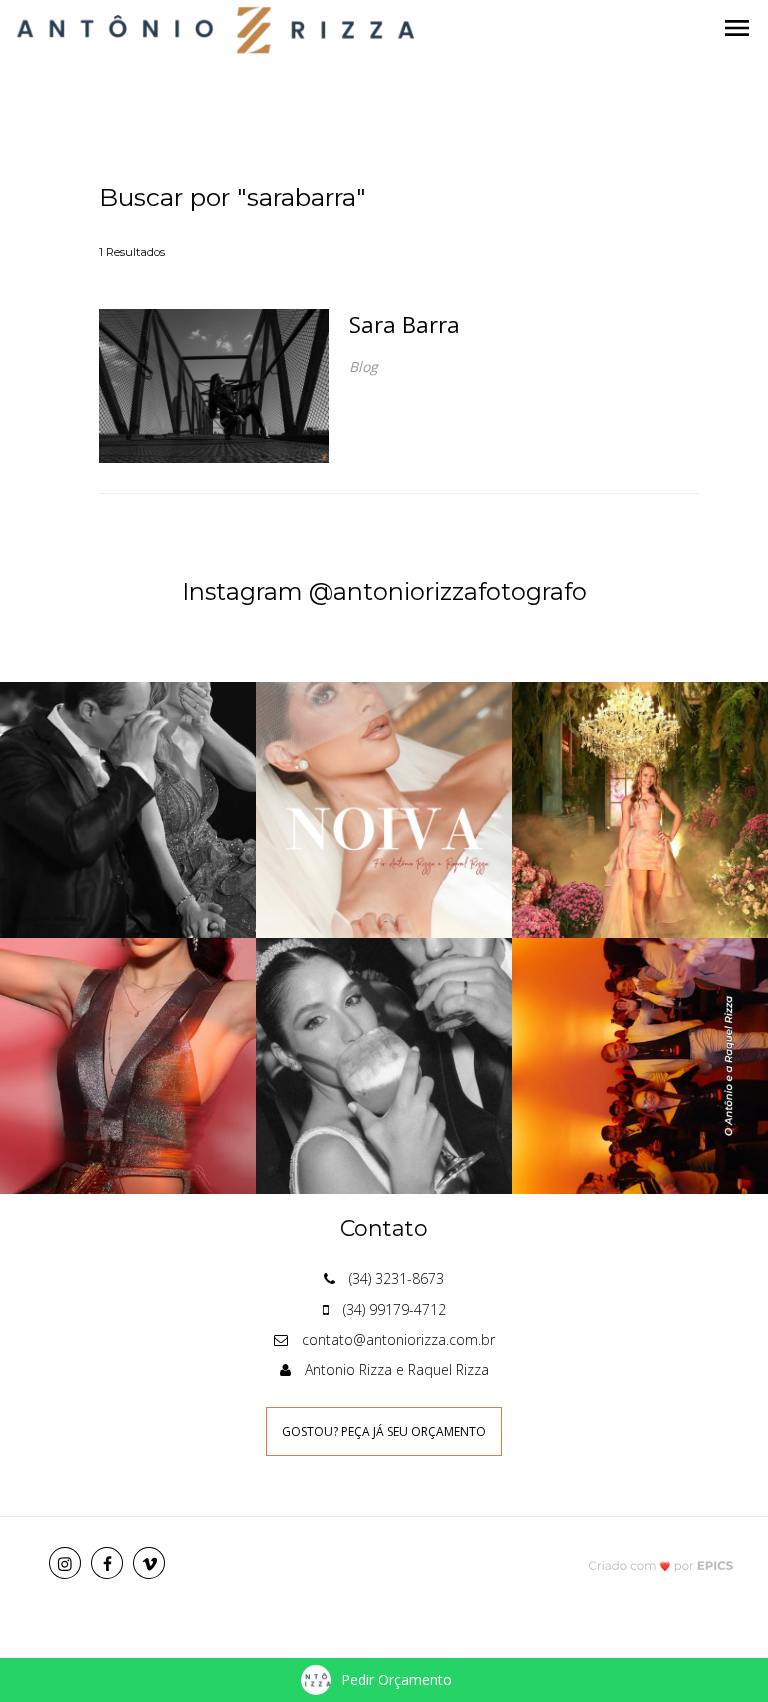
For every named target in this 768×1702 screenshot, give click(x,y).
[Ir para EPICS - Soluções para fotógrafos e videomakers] (661, 1564)
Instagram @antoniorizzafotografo (384, 591)
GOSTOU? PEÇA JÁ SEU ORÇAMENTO (384, 1431)
